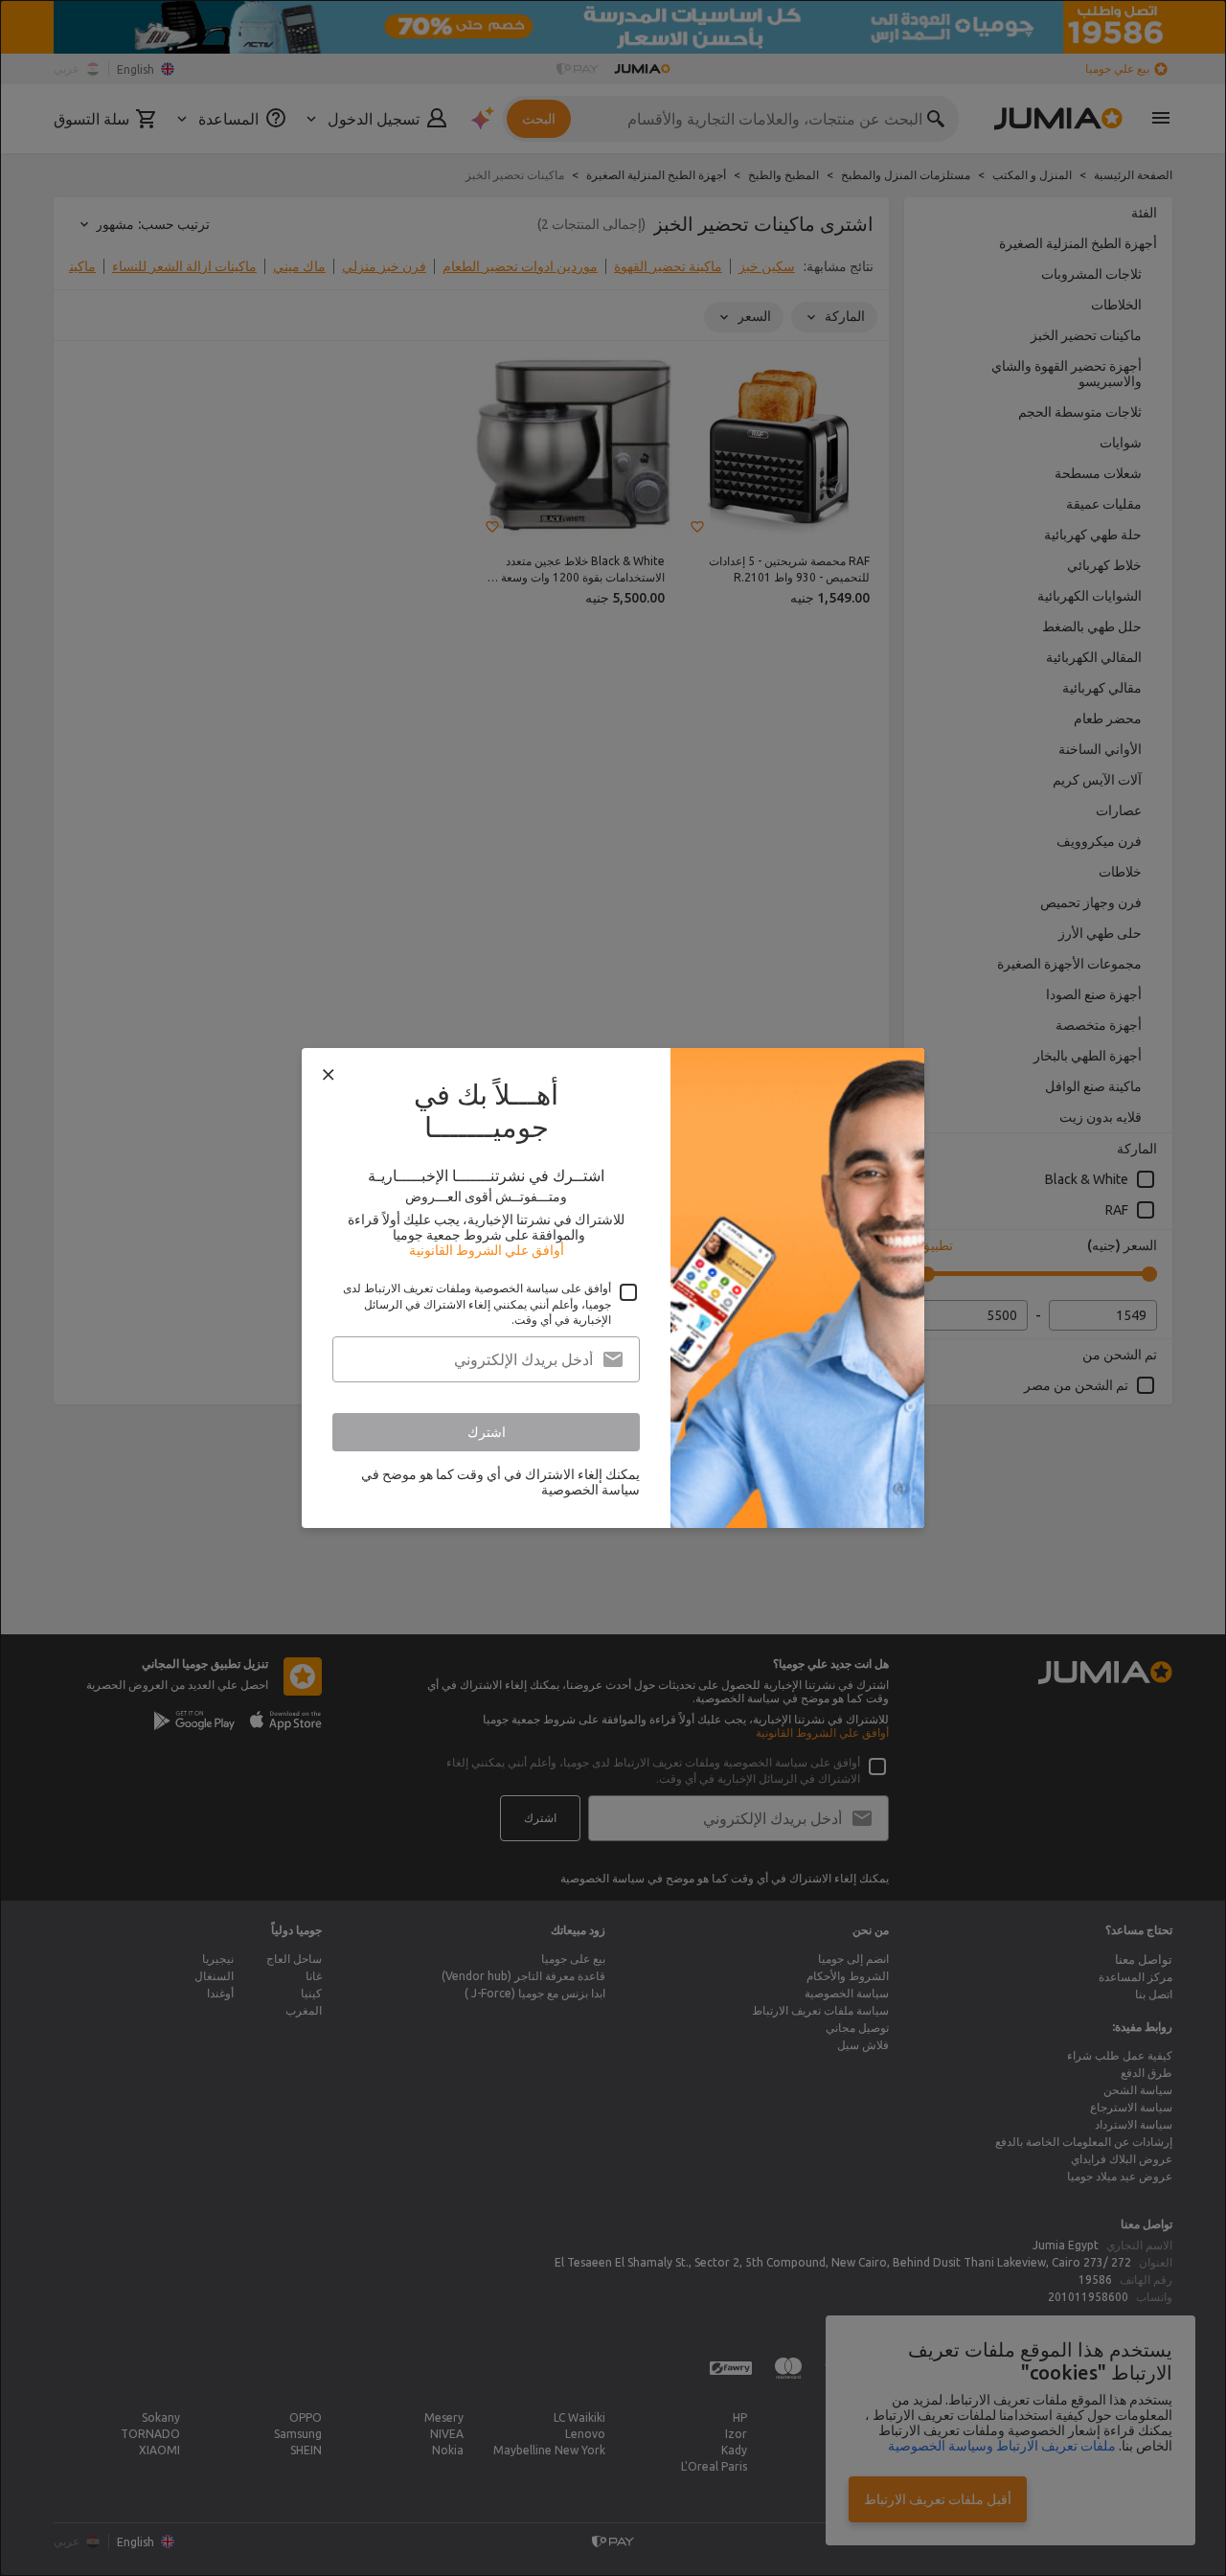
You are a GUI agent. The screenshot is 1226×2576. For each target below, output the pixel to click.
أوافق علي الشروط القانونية (487, 1250)
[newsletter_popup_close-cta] (329, 1075)
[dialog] (613, 1288)
